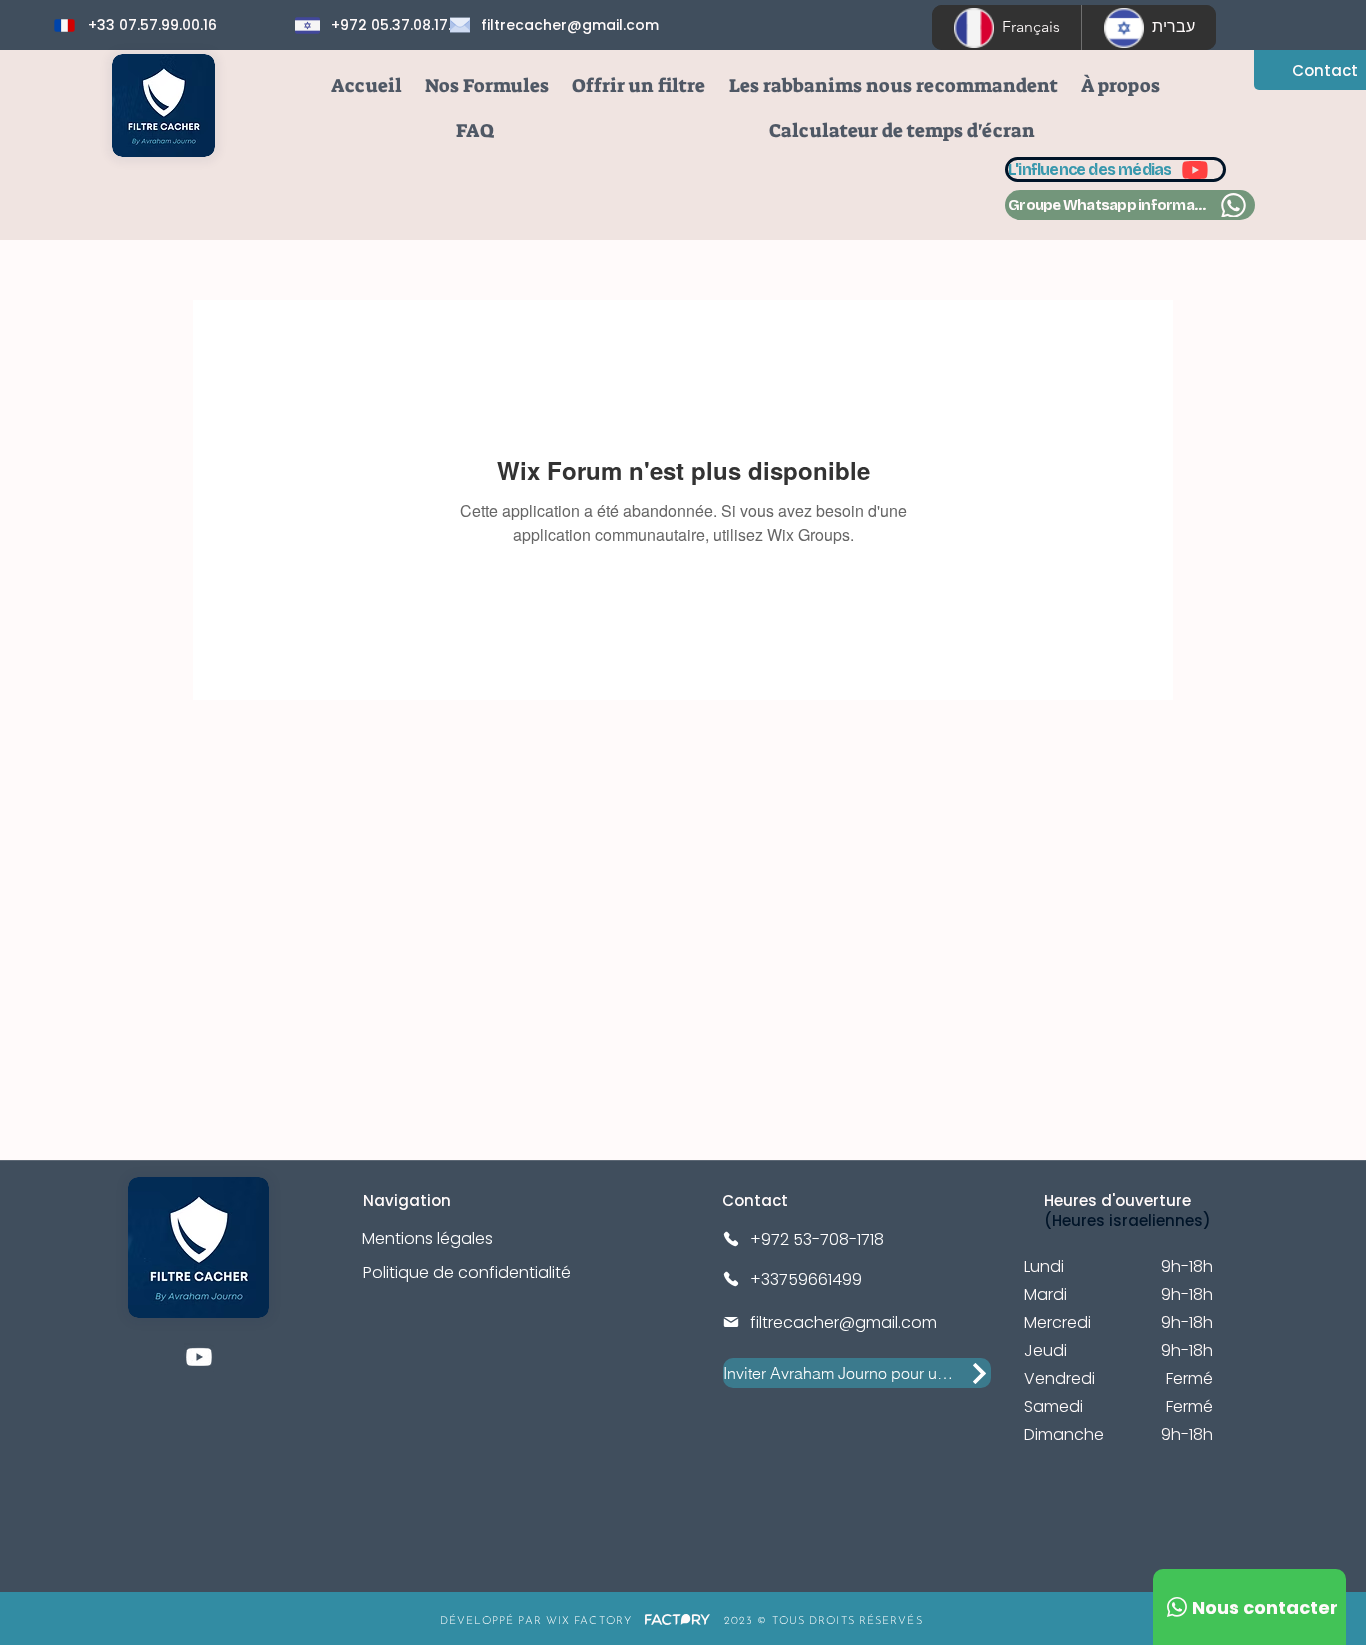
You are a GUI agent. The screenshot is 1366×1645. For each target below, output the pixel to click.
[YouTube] (199, 1357)
